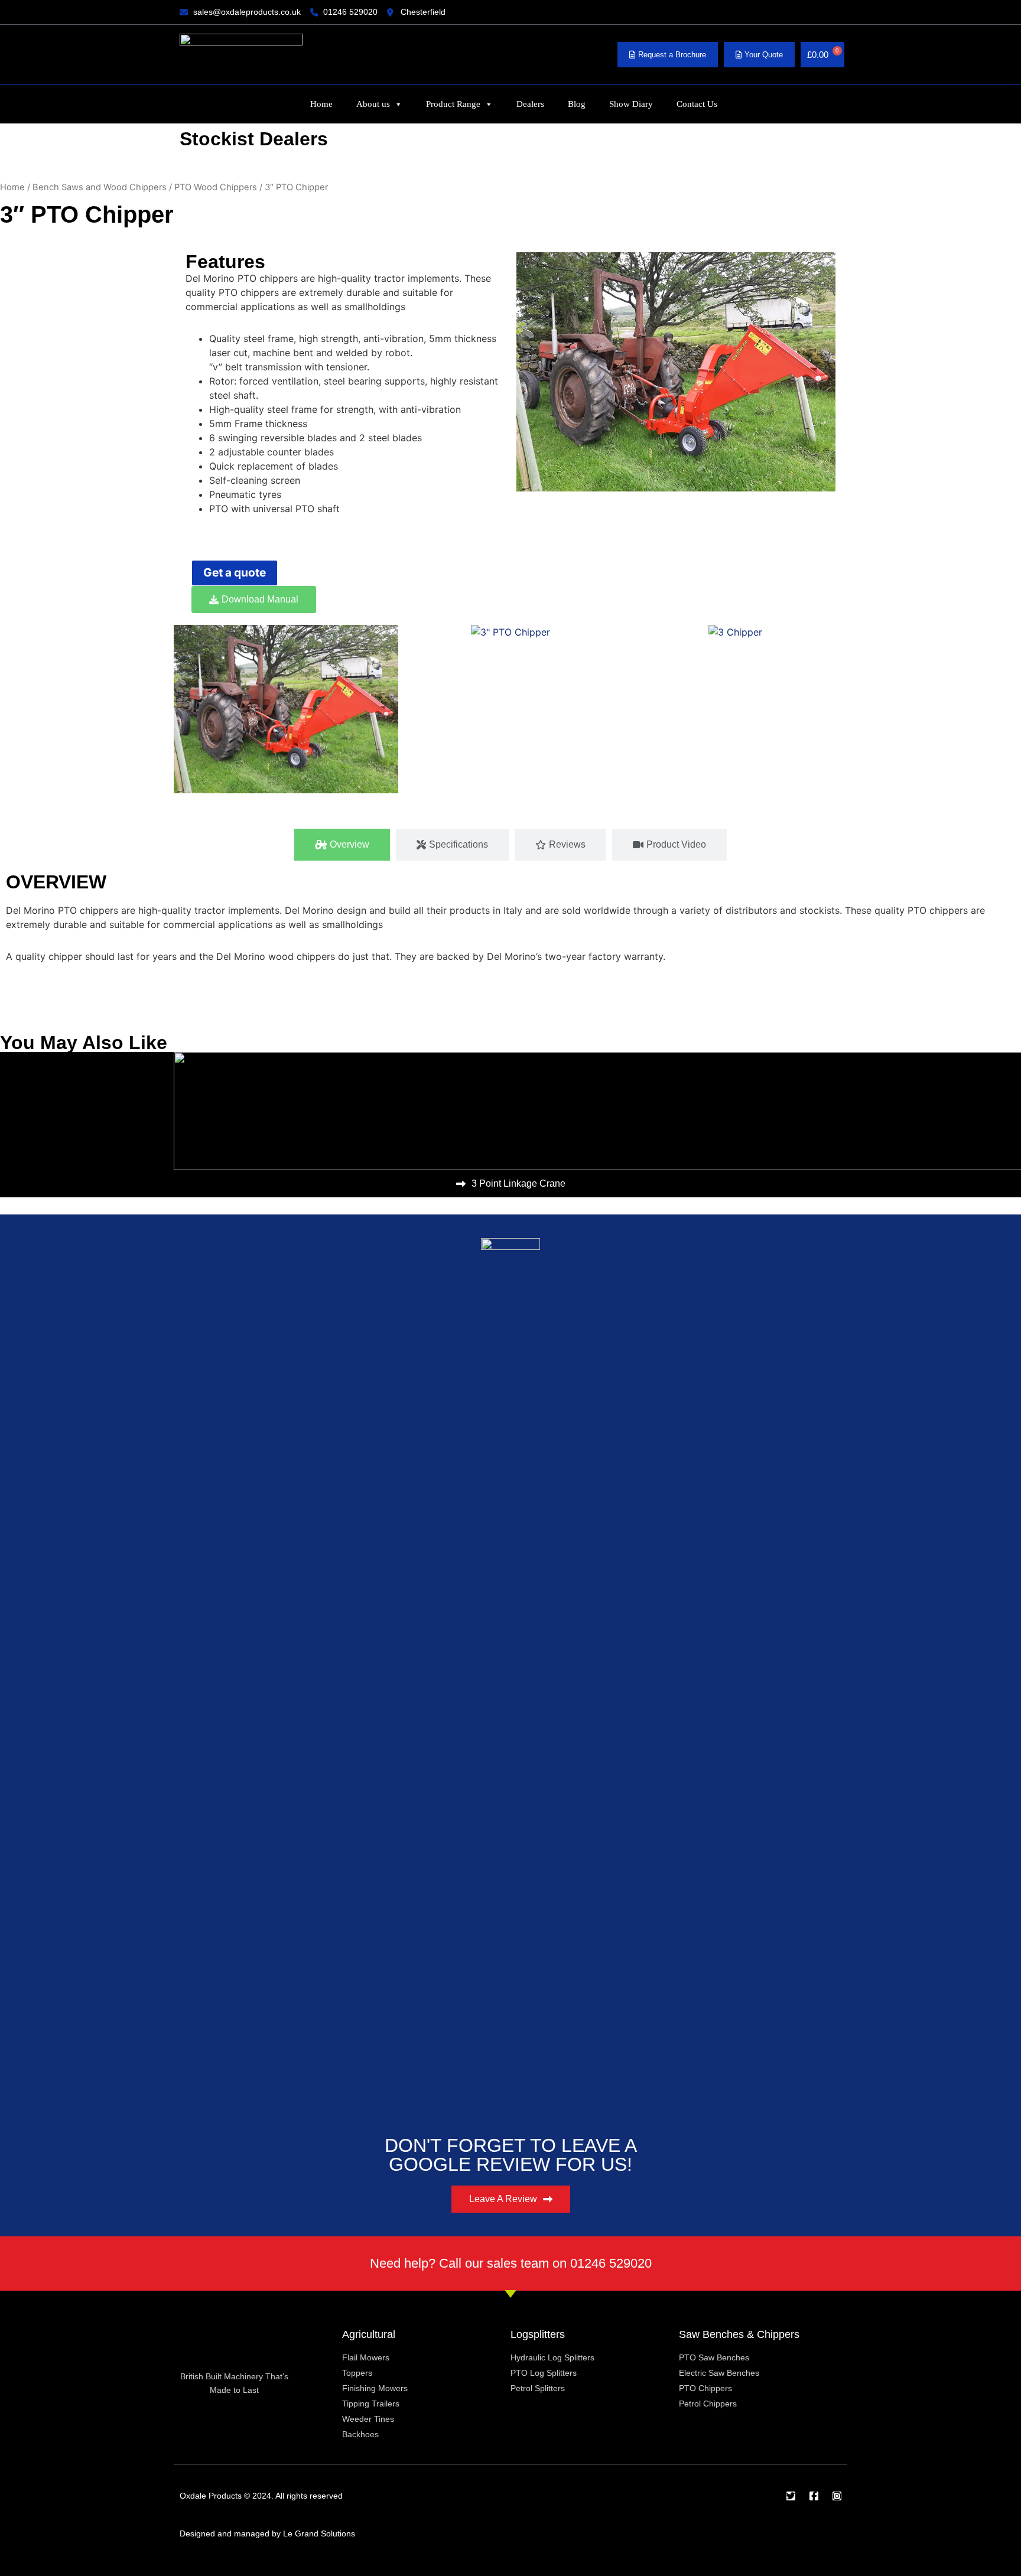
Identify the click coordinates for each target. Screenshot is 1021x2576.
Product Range (453, 104)
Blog (577, 104)
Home (321, 104)
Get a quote (235, 572)
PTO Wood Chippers (216, 187)
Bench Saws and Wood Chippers (100, 187)
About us (373, 104)
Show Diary (631, 104)
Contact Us (697, 104)
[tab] (342, 845)
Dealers (530, 104)
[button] (185, 711)
